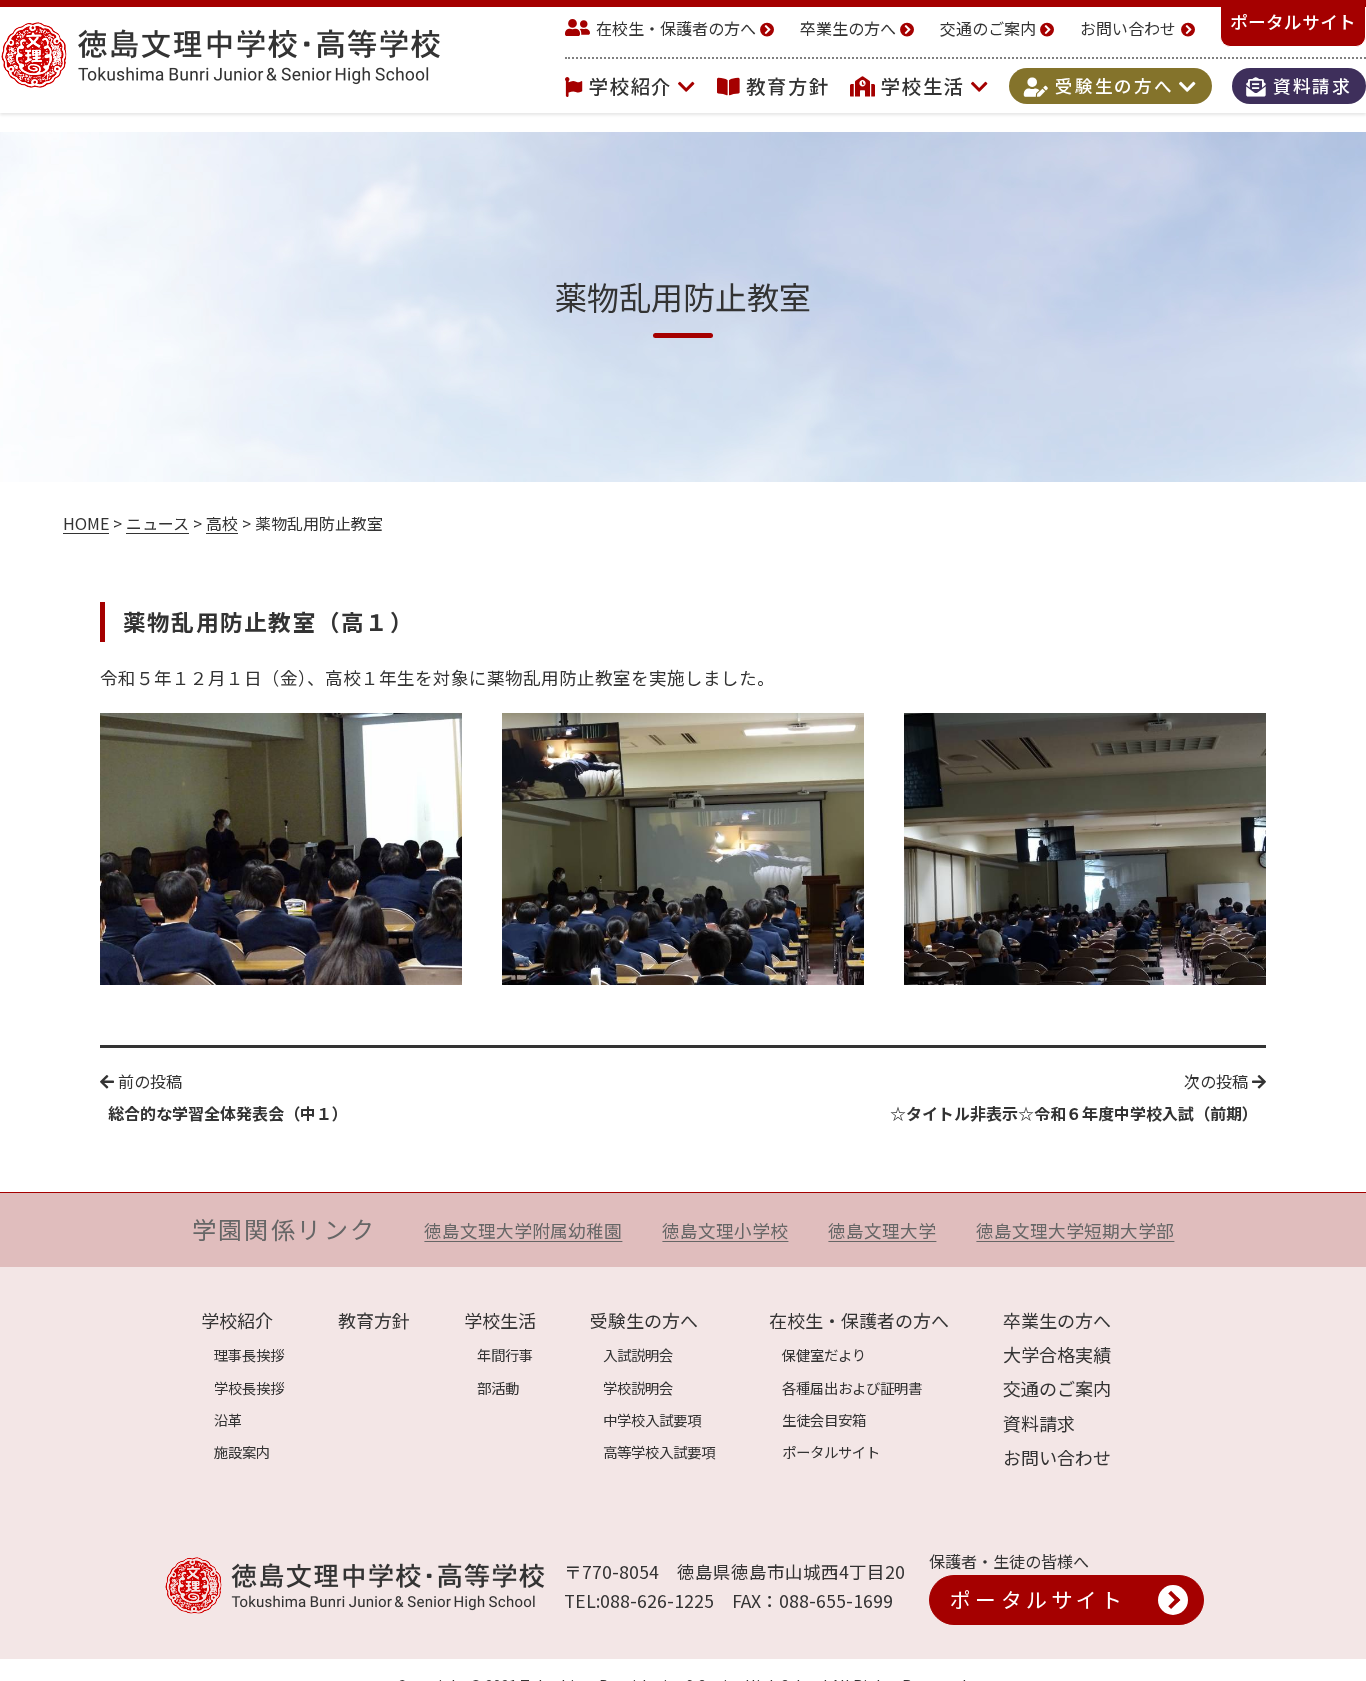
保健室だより (824, 1354)
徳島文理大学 (882, 1230)
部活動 (498, 1387)
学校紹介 (634, 86)
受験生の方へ (1114, 86)
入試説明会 (638, 1354)
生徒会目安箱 (824, 1419)
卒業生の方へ (848, 28)
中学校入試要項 (652, 1419)
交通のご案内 (988, 28)
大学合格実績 (1057, 1354)
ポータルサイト (1293, 21)
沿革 (228, 1419)
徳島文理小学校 (725, 1230)
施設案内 (242, 1451)
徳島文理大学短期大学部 (1075, 1230)
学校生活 (926, 86)
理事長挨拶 (249, 1354)
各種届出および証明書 (852, 1387)
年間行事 (505, 1354)
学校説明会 (638, 1387)
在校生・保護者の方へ (676, 28)
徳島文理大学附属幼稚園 (523, 1230)
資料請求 (1309, 86)
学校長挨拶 (249, 1387)
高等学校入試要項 (659, 1451)
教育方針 (788, 86)
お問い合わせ (1128, 28)
